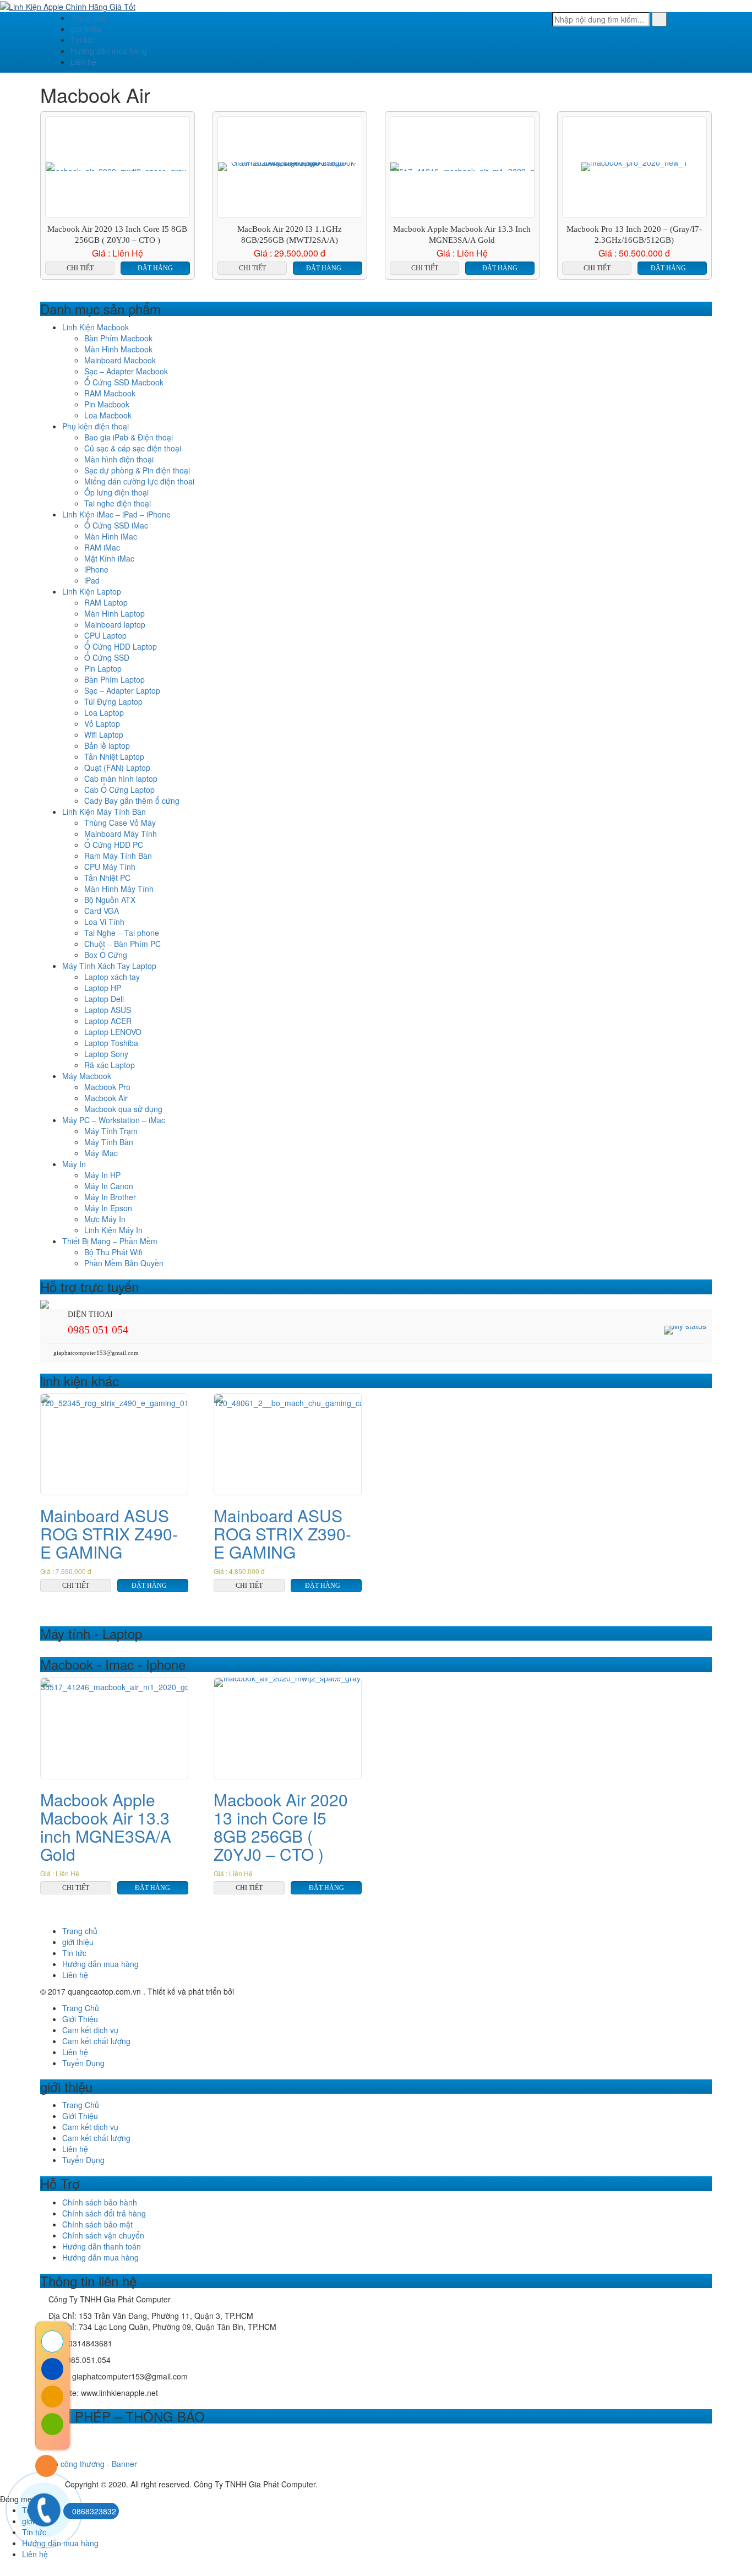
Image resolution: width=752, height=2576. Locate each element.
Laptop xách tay (112, 977)
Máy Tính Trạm (111, 1131)
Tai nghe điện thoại (118, 503)
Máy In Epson (108, 1208)
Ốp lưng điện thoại (116, 492)
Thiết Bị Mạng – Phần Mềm (110, 1241)
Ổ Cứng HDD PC (114, 845)
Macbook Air (106, 1098)
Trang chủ (88, 18)
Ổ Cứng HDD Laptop (121, 646)
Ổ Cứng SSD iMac (116, 525)
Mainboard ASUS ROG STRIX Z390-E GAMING (282, 1534)
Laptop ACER (108, 1021)
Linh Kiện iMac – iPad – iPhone (116, 514)
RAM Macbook (110, 393)
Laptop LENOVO (113, 1032)
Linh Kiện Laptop (92, 591)
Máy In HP (102, 1175)
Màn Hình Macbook (118, 349)
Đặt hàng (155, 268)
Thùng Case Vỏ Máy (120, 823)
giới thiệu (86, 29)
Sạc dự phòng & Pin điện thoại (137, 470)
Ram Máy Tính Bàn (118, 856)
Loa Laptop (104, 712)
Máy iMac (101, 1153)
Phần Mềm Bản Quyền (124, 1263)
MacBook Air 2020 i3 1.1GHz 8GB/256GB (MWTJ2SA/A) (290, 235)
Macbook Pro (107, 1087)
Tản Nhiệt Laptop (114, 756)
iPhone (96, 569)
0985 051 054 (98, 1330)
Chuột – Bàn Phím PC (122, 944)
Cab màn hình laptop (121, 778)
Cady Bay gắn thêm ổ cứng (132, 800)
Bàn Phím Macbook (118, 338)
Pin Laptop (103, 668)
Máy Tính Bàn (109, 1142)
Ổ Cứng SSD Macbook (124, 382)
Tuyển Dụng (83, 2063)
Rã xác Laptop (110, 1065)
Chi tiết (80, 268)
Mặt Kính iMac (109, 558)
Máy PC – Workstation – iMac (114, 1120)
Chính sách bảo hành (100, 2202)
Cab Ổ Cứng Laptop (119, 789)
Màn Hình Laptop (115, 613)
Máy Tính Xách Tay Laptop (109, 966)
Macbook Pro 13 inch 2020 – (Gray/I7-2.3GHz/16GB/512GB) (634, 235)
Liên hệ (83, 62)
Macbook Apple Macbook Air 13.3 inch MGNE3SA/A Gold (462, 235)
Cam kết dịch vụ (90, 2030)
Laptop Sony (106, 1054)
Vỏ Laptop (102, 723)
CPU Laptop (105, 635)
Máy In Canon (109, 1186)
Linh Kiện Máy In (113, 1230)
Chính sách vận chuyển (103, 2235)
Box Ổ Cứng (106, 955)
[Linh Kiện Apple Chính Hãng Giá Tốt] (68, 6)
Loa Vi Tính (104, 922)
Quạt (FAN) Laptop (117, 767)
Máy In (74, 1164)
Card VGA (102, 911)
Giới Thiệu (80, 2019)
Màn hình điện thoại (119, 459)
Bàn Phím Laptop (115, 679)
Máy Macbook (87, 1076)
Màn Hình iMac (111, 536)
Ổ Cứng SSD (107, 657)
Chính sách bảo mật (97, 2224)
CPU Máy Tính (110, 867)
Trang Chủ (81, 2008)
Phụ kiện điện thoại (96, 426)
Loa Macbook (108, 415)
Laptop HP (103, 988)
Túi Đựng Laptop (113, 701)
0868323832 (94, 2511)
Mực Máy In (105, 1219)
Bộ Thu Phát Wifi (113, 1252)
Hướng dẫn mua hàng (109, 51)
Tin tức (83, 40)
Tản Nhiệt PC (107, 878)
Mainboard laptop (115, 624)
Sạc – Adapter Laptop (122, 690)
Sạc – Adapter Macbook (126, 371)
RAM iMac (102, 547)
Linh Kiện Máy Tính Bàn (104, 812)
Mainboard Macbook (120, 360)
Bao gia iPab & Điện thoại (129, 437)
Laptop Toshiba (111, 1043)
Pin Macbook (107, 404)
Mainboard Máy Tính (121, 834)
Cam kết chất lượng (96, 2041)
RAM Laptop (106, 602)
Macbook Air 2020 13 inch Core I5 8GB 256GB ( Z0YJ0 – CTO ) (117, 235)
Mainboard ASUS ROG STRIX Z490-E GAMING (109, 1534)
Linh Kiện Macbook (96, 327)
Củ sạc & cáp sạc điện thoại (133, 448)
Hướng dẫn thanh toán (102, 2246)
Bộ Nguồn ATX (110, 900)
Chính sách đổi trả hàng (104, 2213)
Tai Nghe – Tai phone (122, 933)
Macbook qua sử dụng (123, 1109)
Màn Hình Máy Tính (119, 889)
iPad (92, 580)
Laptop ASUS (108, 1010)
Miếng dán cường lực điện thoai (139, 481)
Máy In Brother (110, 1197)
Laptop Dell (104, 999)
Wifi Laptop (104, 734)
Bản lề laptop (107, 745)
